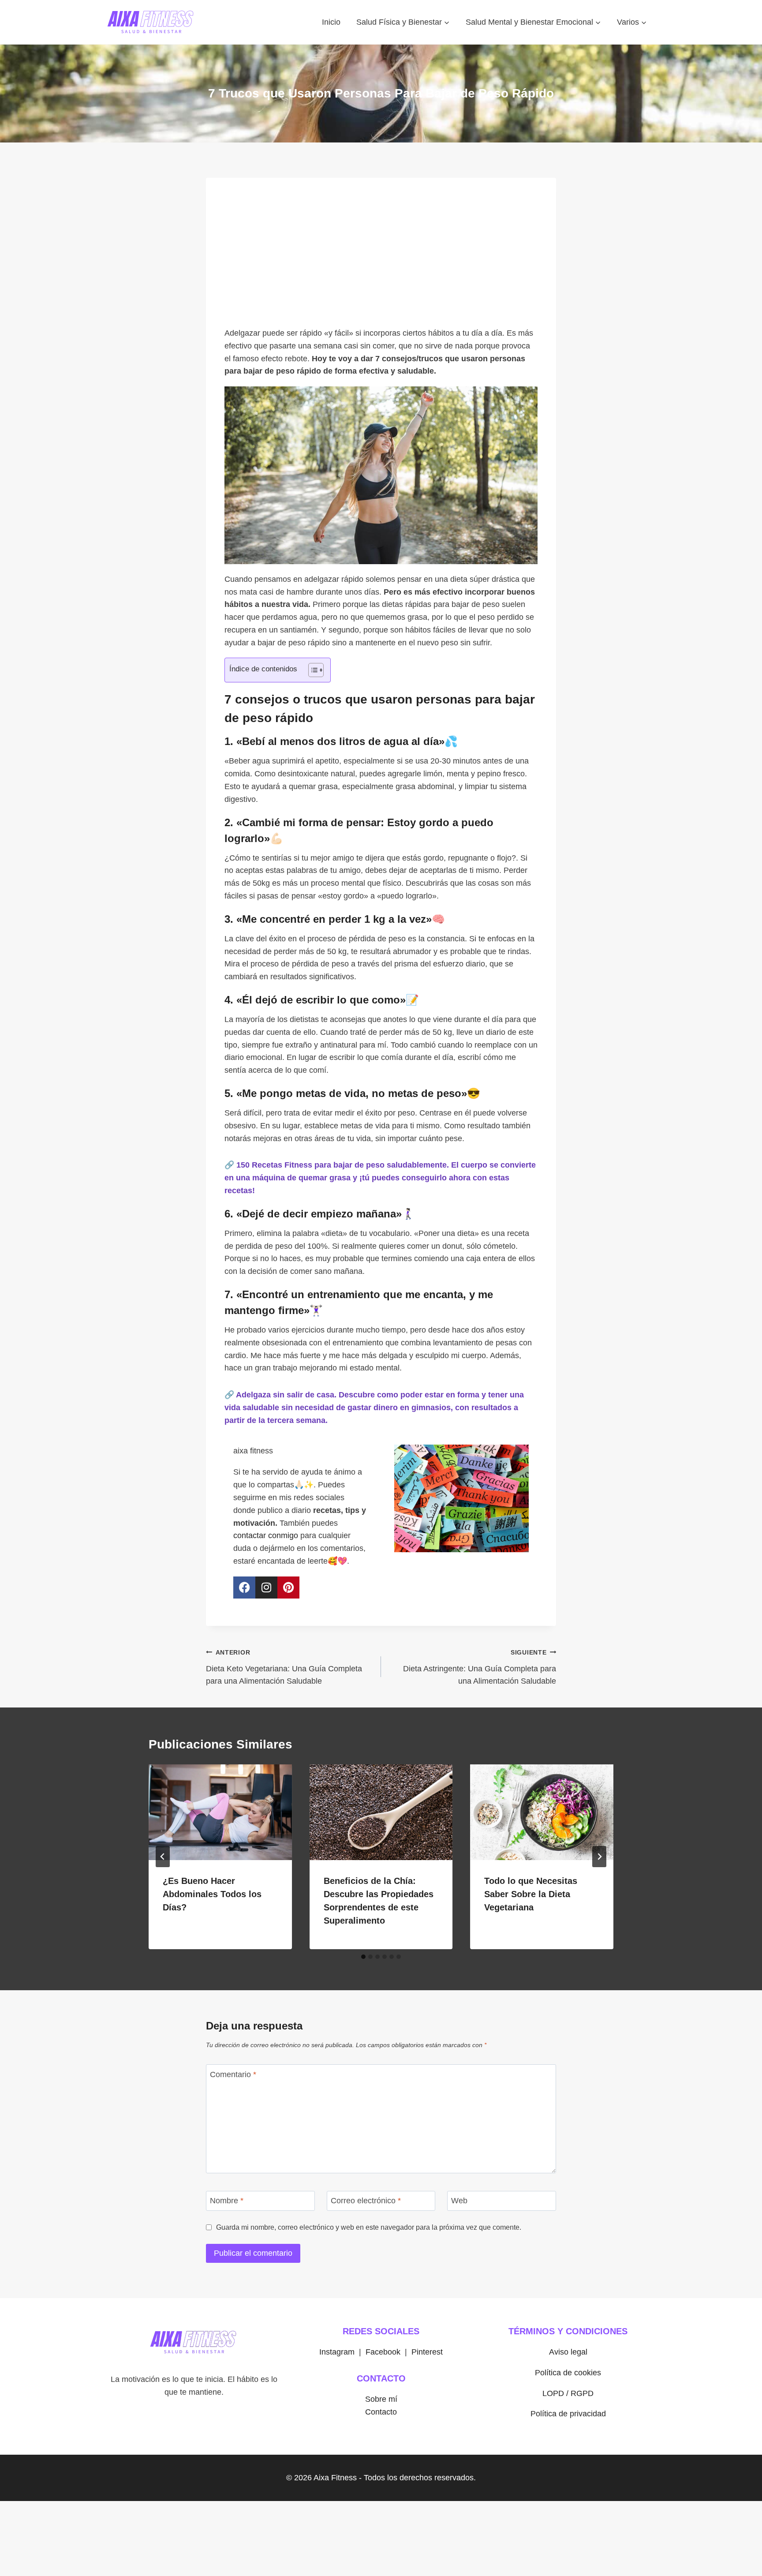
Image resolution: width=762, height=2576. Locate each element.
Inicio (331, 22)
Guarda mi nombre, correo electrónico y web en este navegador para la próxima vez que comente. (369, 2227)
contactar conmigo (266, 1535)
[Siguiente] (599, 1857)
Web (459, 2201)
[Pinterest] (288, 1588)
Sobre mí (381, 2399)
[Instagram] (266, 1588)
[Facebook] (244, 1588)
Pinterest (427, 2352)
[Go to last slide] (163, 1857)
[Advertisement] (381, 257)
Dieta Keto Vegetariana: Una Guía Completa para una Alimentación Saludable (284, 1667)
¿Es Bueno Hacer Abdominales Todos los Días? (212, 1894)
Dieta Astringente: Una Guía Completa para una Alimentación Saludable (480, 1667)
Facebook (383, 2352)
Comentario (233, 2074)
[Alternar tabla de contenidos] (312, 670)
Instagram (337, 2352)
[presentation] (220, 1812)
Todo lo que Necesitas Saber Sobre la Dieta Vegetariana (531, 1894)
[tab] (363, 1957)
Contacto (381, 2412)
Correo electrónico (366, 2201)
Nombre (227, 2201)
